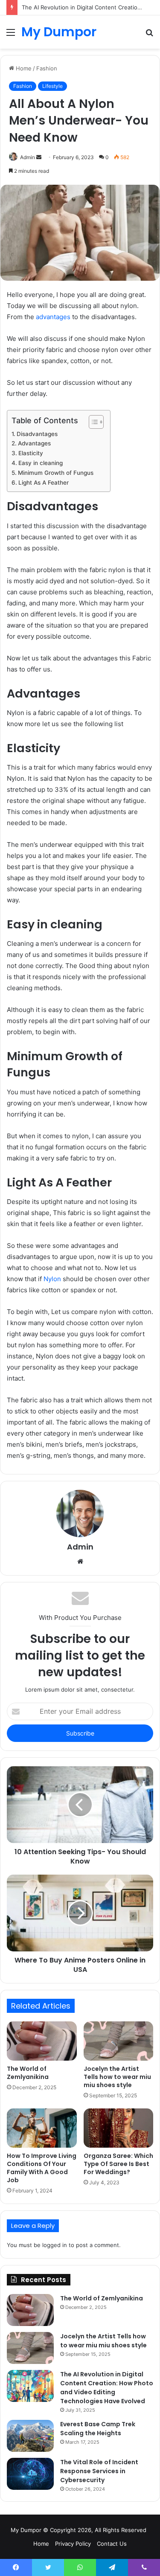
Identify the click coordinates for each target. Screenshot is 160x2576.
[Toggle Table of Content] (92, 422)
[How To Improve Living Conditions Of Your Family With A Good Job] (42, 2128)
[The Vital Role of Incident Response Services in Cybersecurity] (30, 2474)
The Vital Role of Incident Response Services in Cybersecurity (99, 2471)
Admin (28, 157)
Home (23, 68)
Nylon (52, 1279)
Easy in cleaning (41, 463)
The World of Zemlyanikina (28, 2073)
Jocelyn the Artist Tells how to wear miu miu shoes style (117, 2077)
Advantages (34, 443)
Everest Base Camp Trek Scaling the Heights (98, 2429)
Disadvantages (37, 434)
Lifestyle (52, 86)
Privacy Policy (73, 2544)
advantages (53, 317)
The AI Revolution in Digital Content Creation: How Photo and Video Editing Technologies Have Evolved (107, 2388)
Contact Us (112, 2544)
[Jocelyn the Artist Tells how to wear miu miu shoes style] (119, 2041)
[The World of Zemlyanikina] (42, 2041)
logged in (55, 2245)
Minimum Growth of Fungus (56, 473)
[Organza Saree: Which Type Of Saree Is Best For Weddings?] (119, 2128)
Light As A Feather (44, 483)
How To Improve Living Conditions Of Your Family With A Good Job (42, 2168)
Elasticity (31, 453)
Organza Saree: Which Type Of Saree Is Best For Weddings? (118, 2164)
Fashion (47, 68)
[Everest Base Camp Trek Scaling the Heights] (30, 2436)
